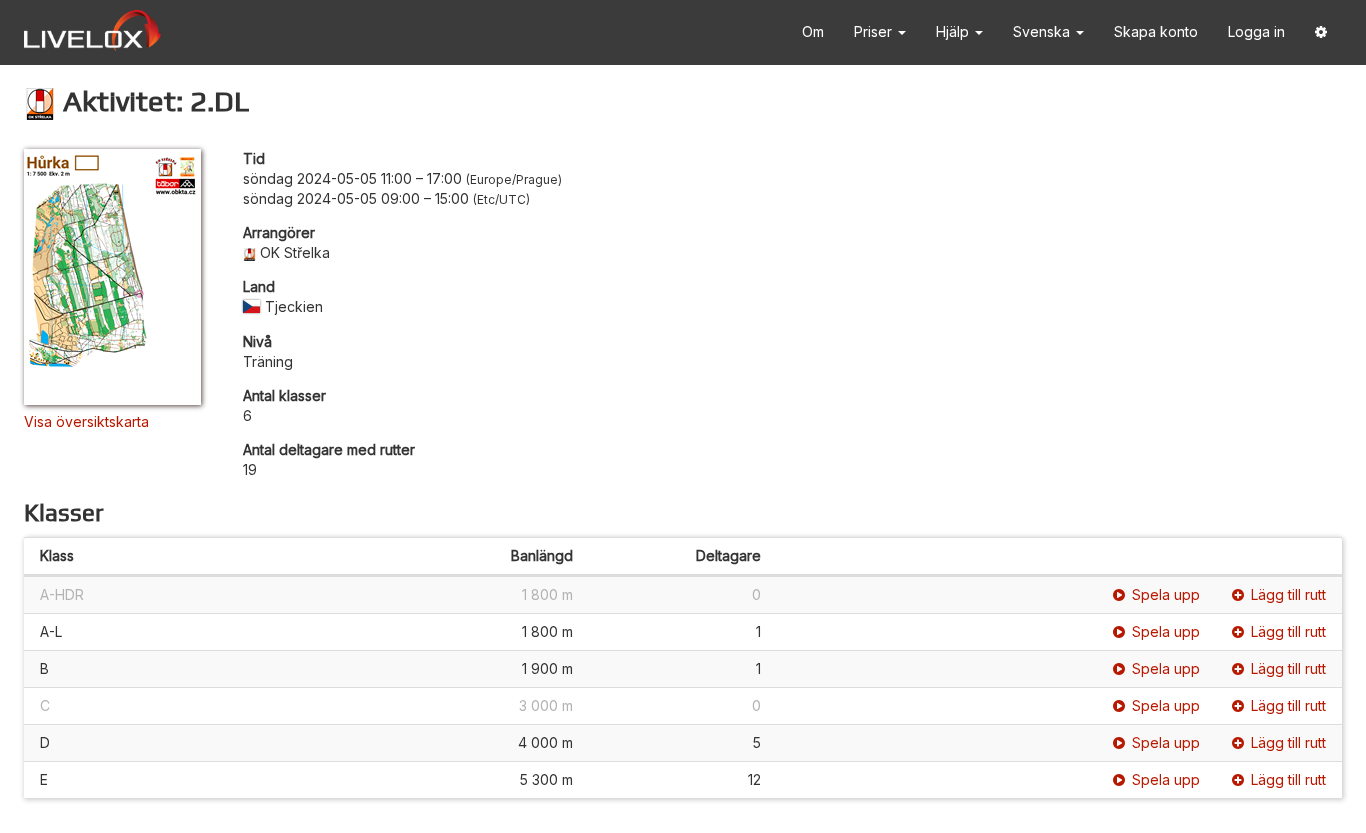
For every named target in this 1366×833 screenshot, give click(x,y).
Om (813, 31)
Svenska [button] (1043, 31)
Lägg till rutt (1288, 594)
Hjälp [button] (954, 31)
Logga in (1256, 31)
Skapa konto (1156, 31)
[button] (1321, 32)
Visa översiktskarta (86, 421)
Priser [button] (875, 31)
